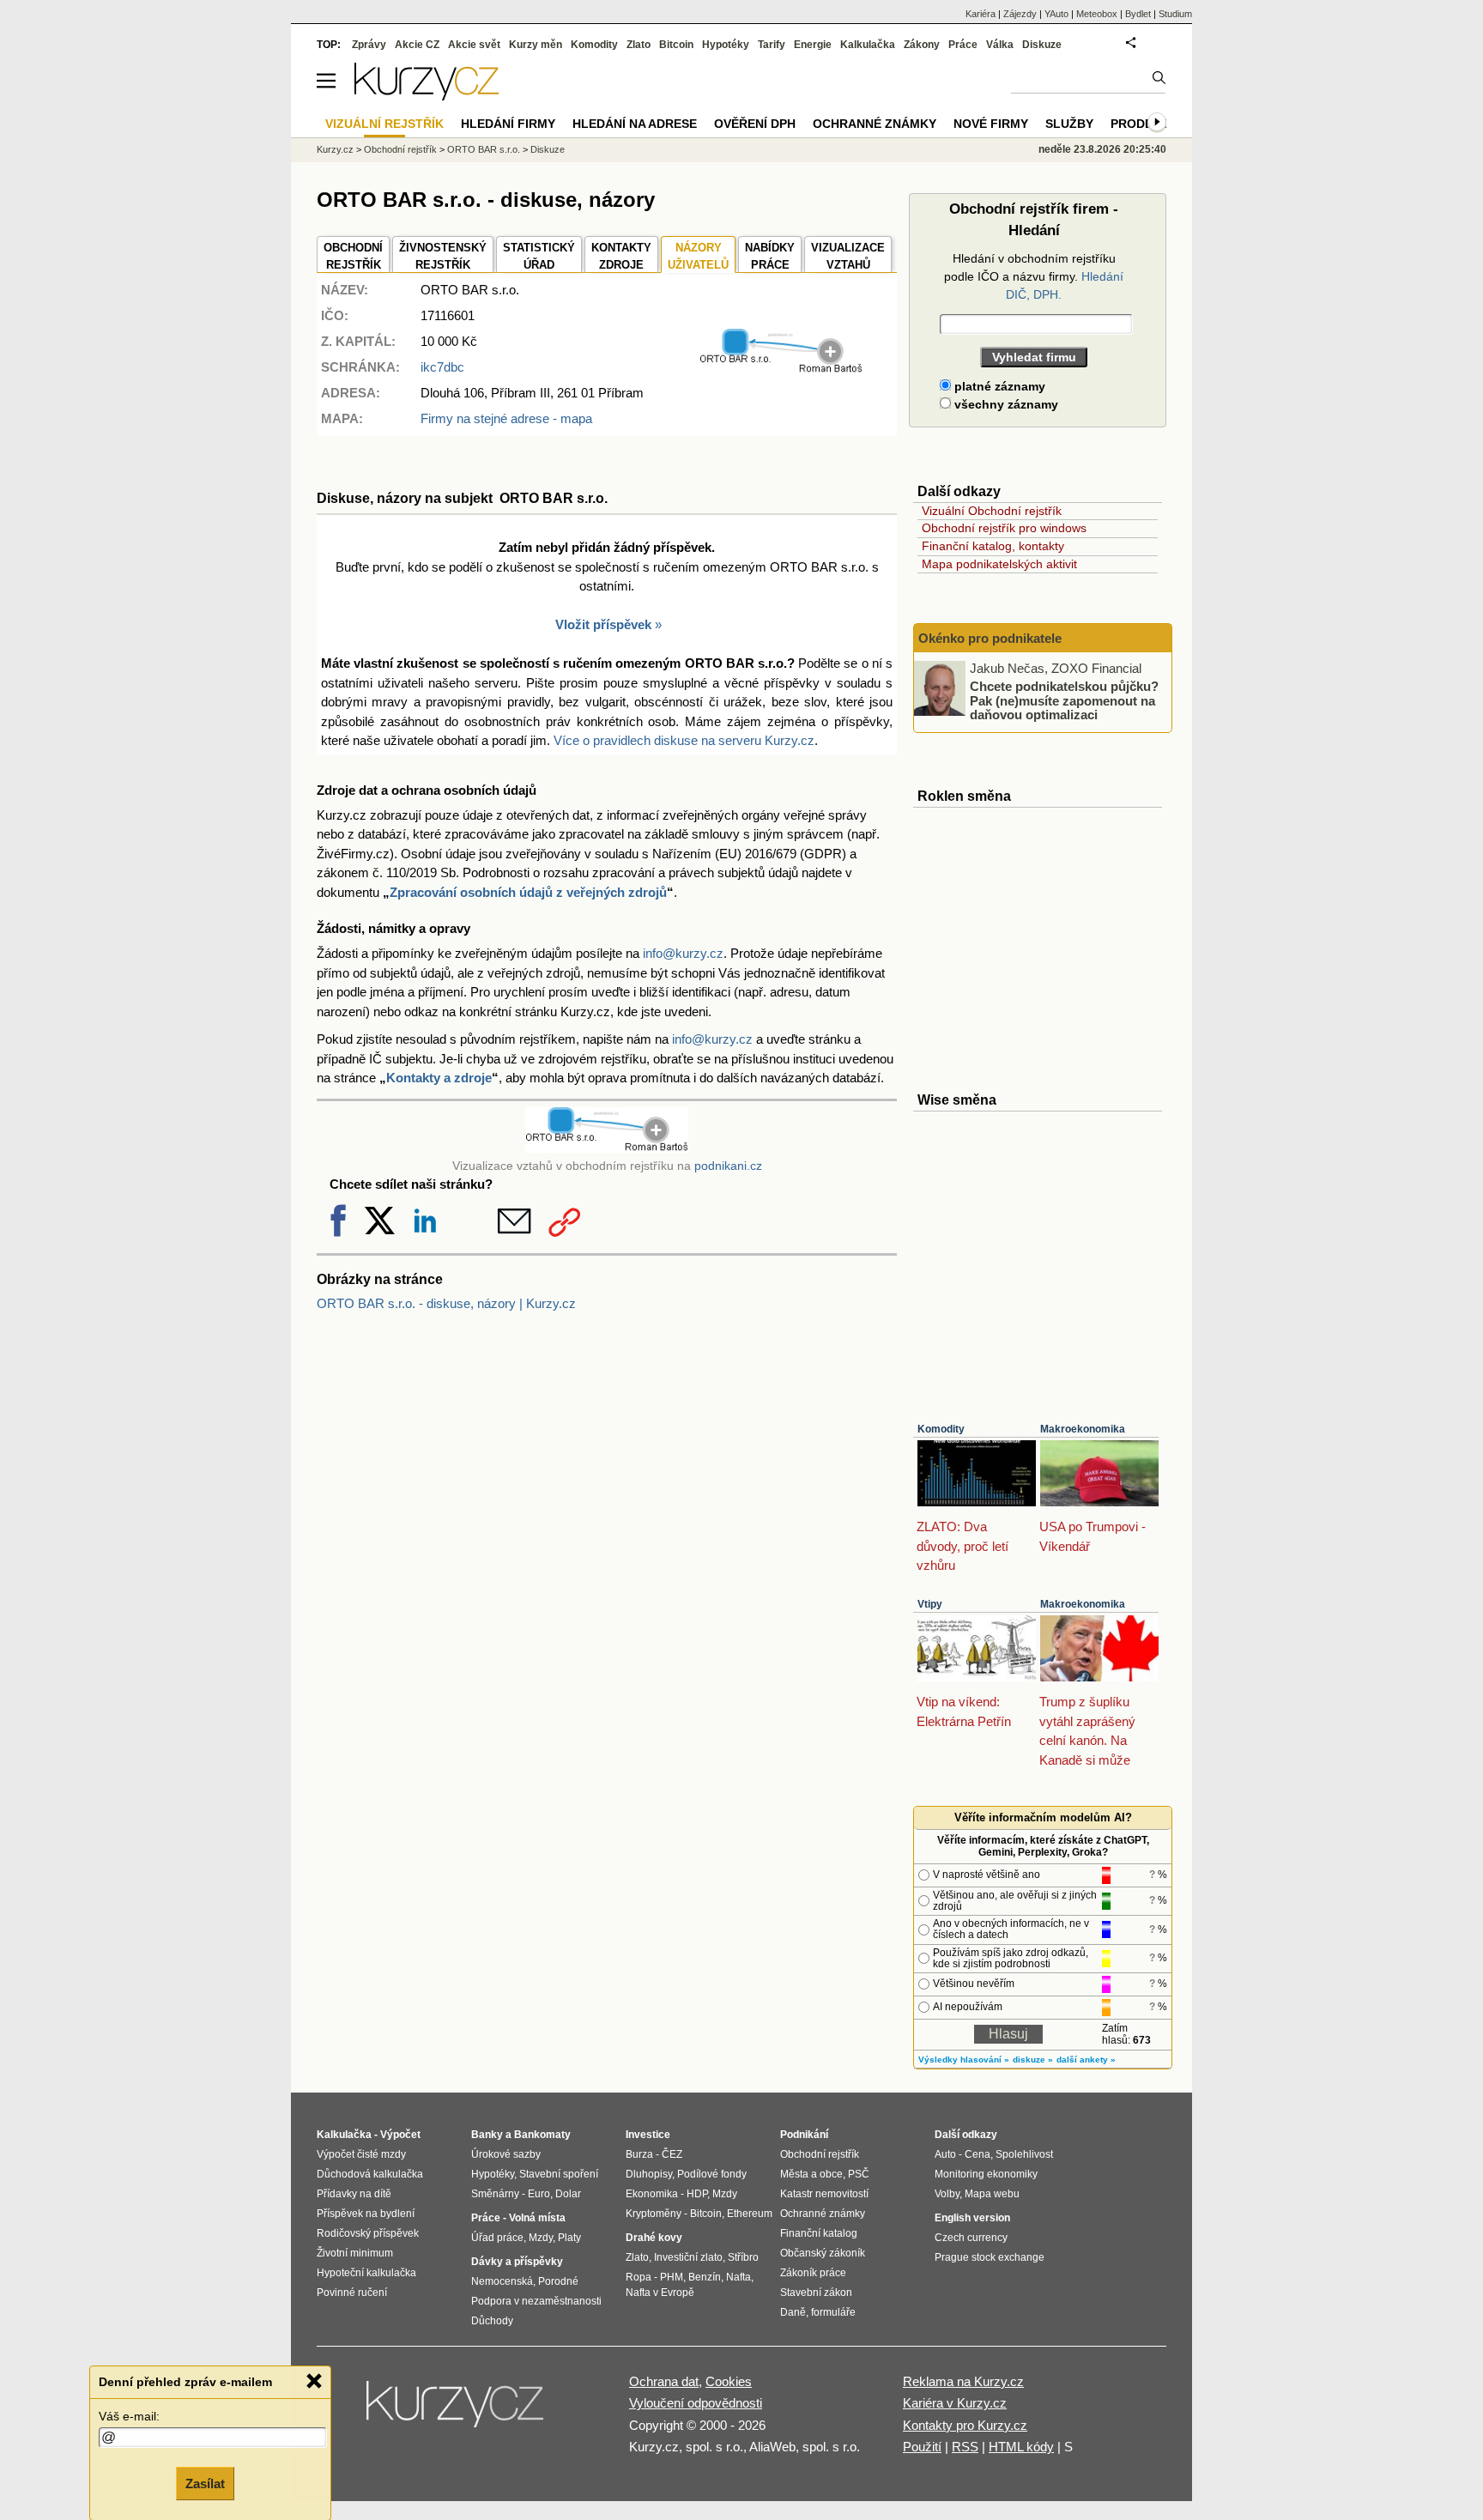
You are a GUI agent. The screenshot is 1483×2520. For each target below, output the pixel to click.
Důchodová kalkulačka (370, 2174)
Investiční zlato (688, 2257)
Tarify (772, 45)
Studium (1175, 14)
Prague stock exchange (990, 2257)
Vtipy (930, 1604)
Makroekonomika (1083, 1429)
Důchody (492, 2321)
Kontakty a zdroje (439, 1078)
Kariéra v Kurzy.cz (955, 2403)
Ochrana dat (664, 2381)
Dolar (568, 2194)
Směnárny (495, 2194)
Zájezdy (1020, 14)
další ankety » (1086, 2060)
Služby (1069, 124)
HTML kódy (1021, 2447)
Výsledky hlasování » (964, 2060)
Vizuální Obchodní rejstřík (992, 511)
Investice (648, 2135)
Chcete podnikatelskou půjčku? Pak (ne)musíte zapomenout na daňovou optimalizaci (1064, 700)
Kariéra (981, 14)
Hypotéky (726, 45)
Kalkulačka (868, 45)
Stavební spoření (559, 2174)
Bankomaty (542, 2135)
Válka (1000, 45)
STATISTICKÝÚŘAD (539, 256)
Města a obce (811, 2174)
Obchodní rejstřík (400, 149)
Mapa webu (992, 2194)
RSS (965, 2447)
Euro (539, 2194)
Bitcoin (676, 45)
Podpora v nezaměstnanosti (536, 2301)
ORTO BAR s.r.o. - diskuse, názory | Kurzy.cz (446, 1303)
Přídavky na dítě (354, 2194)
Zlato (639, 45)
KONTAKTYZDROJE (621, 256)
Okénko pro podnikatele (990, 638)
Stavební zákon (816, 2293)
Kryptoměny (654, 2214)
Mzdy (541, 2238)
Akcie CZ (417, 45)
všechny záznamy (1005, 404)
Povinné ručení (352, 2293)
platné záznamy (998, 386)
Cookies (729, 2381)
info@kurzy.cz (683, 953)
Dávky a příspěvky (517, 2262)
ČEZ (672, 2154)
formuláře (833, 2312)
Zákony (922, 45)
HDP (697, 2194)
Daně (793, 2312)
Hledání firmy (508, 124)
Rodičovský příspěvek (368, 2233)
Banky (487, 2135)
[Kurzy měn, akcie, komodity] (457, 2411)
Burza (639, 2154)
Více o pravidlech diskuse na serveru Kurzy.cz (684, 740)
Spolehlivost (1024, 2154)
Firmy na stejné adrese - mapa (506, 418)
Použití (922, 2447)
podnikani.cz (728, 1166)
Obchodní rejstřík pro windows (1004, 528)
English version (972, 2218)
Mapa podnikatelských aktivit (999, 564)
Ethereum (750, 2214)
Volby (947, 2194)
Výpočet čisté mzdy (361, 2154)
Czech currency (971, 2238)
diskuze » (1033, 2060)
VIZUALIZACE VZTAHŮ (848, 256)
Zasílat (205, 2483)
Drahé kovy (654, 2238)
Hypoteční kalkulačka (366, 2273)
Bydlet (1138, 14)
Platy (569, 2238)
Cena (978, 2154)
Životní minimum (355, 2253)
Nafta (738, 2277)
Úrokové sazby (506, 2154)
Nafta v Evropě (660, 2293)
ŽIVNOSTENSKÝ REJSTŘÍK (443, 256)
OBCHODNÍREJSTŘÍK (353, 256)
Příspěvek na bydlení (366, 2214)
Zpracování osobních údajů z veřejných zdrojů (528, 892)
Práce (963, 45)
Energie (813, 45)
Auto (945, 2154)
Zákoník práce (813, 2273)
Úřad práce (497, 2238)
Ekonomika (652, 2194)
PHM (672, 2277)
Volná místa (537, 2218)
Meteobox (1097, 14)
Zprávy (369, 45)
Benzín (705, 2277)
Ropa (639, 2277)
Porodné (558, 2281)
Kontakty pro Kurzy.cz (965, 2425)
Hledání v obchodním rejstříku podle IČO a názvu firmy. (1034, 276)
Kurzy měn (536, 45)
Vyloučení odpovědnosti (696, 2403)
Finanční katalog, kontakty (993, 546)
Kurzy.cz (335, 149)
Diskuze (1042, 45)
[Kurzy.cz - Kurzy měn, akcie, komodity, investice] (427, 96)
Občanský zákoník (823, 2253)
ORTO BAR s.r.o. (484, 149)
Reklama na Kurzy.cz (963, 2381)
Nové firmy (991, 124)
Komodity (941, 1429)
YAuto (1056, 14)
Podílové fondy (712, 2174)
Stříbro (743, 2257)
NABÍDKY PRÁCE (770, 256)
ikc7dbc (442, 367)
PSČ (859, 2174)
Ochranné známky (875, 124)
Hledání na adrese (635, 124)
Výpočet (400, 2135)
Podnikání (804, 2135)
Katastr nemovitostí (824, 2194)
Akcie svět (474, 45)
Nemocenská (502, 2281)
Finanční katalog (819, 2233)
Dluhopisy (649, 2174)
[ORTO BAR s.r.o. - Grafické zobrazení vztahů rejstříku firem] (781, 370)
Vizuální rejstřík (384, 124)
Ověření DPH (755, 124)
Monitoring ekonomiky (986, 2174)
